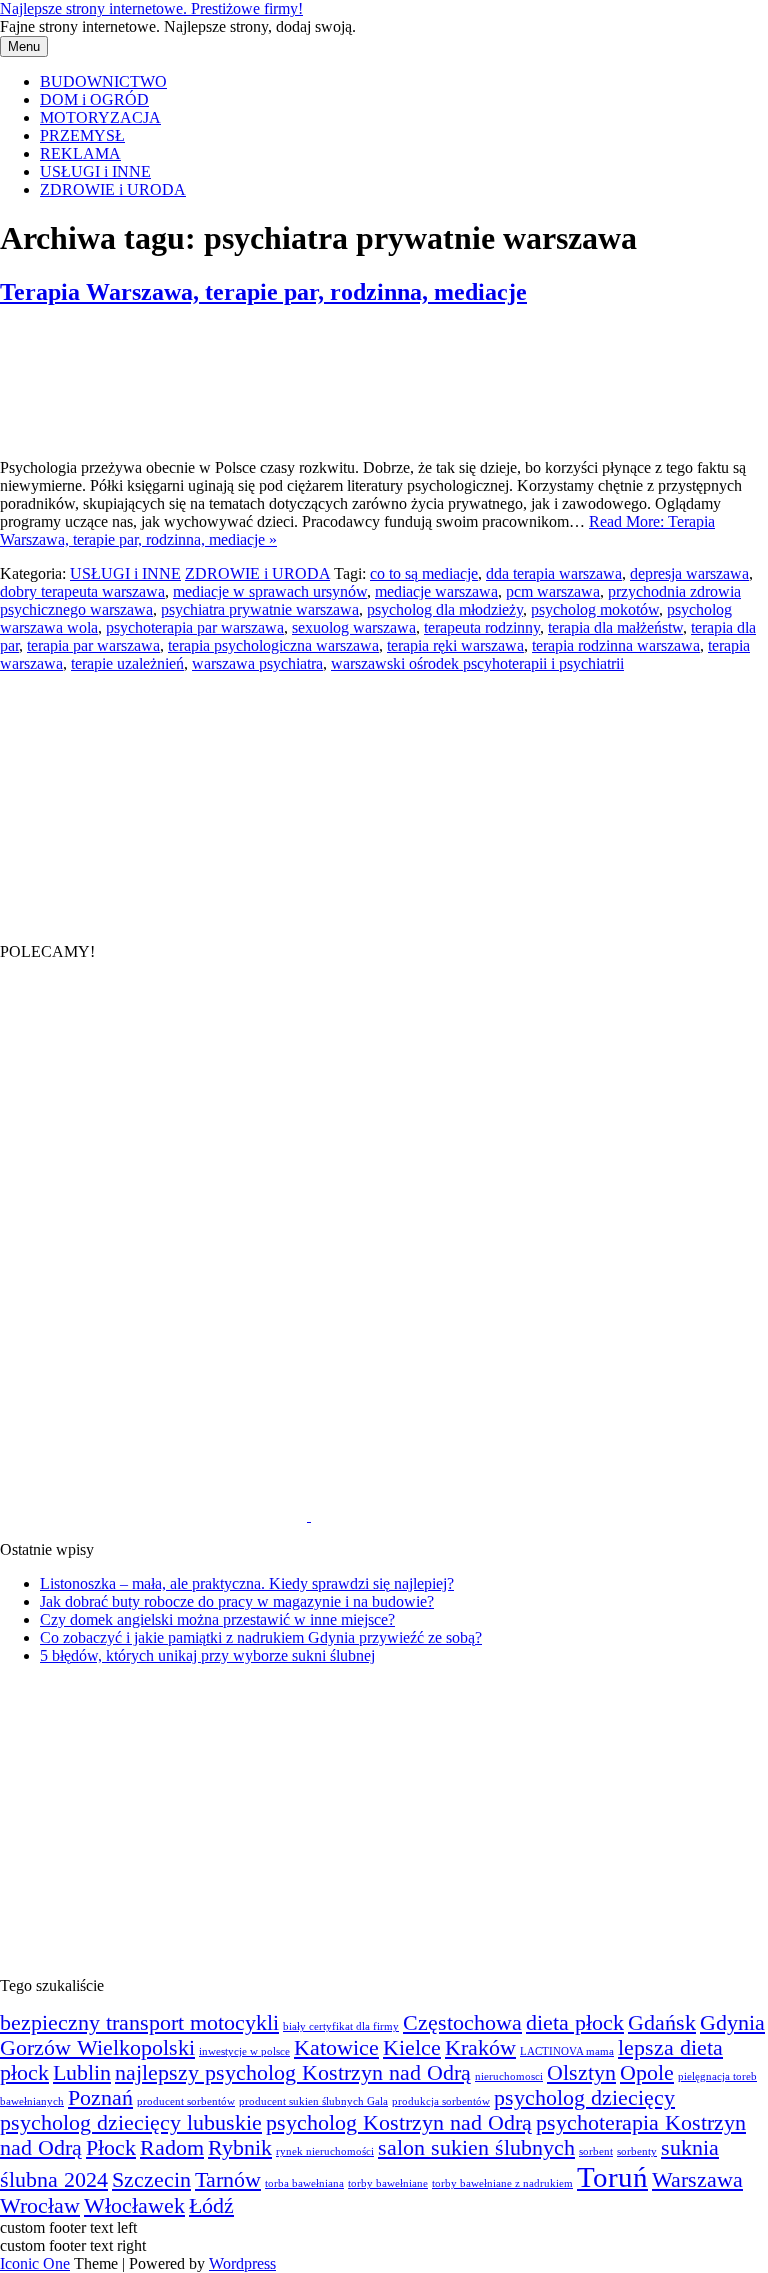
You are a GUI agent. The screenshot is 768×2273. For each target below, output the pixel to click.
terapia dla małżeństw (615, 627)
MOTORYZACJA (100, 117)
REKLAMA (80, 153)
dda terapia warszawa (554, 573)
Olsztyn (581, 2073)
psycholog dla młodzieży (445, 609)
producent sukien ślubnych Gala (313, 2101)
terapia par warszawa (93, 645)
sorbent (596, 2151)
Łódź (211, 2206)
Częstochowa (462, 2023)
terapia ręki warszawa (455, 645)
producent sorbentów (186, 2101)
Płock (111, 2148)
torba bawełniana (304, 2183)
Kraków (480, 2048)
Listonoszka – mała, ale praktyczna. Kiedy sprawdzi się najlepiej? (247, 1583)
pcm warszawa (553, 591)
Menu (24, 46)
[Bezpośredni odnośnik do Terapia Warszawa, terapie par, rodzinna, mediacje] (100, 433)
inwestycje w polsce (244, 2051)
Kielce (412, 2048)
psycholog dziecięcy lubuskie (131, 2123)
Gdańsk (662, 2023)
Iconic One (35, 2263)
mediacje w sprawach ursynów (270, 591)
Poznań (100, 2098)
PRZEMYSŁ (82, 135)
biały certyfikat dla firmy (341, 2026)
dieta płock (575, 2023)
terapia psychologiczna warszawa (273, 645)
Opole (647, 2073)
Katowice (336, 2048)
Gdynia (732, 2023)
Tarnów (228, 2180)
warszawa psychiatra (257, 663)
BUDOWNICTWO (103, 81)
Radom (172, 2148)
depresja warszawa (689, 573)
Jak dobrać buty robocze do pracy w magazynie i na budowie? (237, 1601)
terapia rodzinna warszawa (616, 645)
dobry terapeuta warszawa (82, 591)
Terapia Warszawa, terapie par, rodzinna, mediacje (263, 292)
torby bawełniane (388, 2183)
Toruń (612, 2177)
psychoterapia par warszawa (195, 627)
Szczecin (151, 2180)
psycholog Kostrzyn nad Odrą (399, 2123)
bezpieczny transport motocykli (139, 2023)
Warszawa (697, 2180)
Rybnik (240, 2148)
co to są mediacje (424, 573)
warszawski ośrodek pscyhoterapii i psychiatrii (477, 663)
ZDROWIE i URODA (113, 189)
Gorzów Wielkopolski (97, 2048)
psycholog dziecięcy (584, 2098)
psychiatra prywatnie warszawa (260, 609)
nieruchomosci (509, 2076)
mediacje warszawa (436, 591)
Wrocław (40, 2206)
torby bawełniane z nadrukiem (502, 2183)
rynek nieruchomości (325, 2151)
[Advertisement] (150, 798)
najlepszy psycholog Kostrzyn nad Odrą (293, 2073)
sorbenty (637, 2151)
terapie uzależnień (127, 663)
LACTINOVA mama (567, 2051)
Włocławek (134, 2206)
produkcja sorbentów (441, 2101)
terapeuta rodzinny (482, 627)
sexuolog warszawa (354, 627)
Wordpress (242, 2263)
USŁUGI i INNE (95, 171)
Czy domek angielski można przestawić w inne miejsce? (217, 1619)
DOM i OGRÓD (94, 99)
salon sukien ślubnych (476, 2148)
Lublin (82, 2073)
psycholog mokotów (595, 609)
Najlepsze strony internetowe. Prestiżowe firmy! (151, 8)
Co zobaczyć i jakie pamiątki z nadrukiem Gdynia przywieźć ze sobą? (261, 1637)
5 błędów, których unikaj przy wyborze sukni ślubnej (207, 1655)
